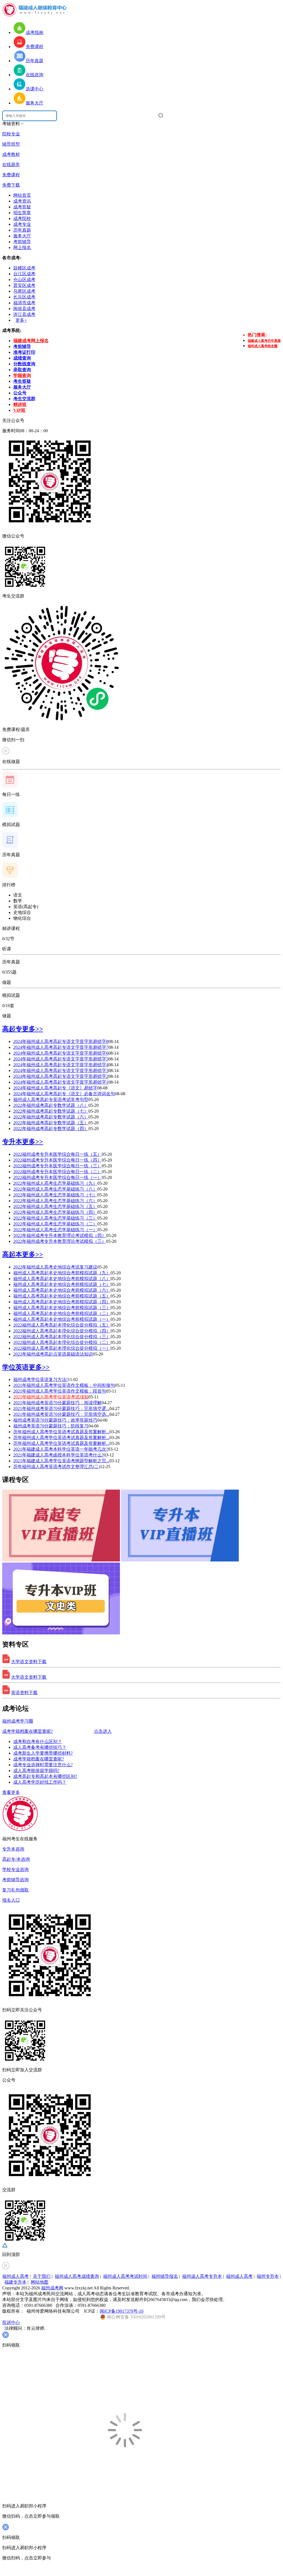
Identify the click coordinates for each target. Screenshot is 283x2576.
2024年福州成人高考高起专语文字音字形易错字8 (61, 1041)
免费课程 (11, 175)
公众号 (20, 393)
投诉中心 (11, 2322)
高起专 (12, 1029)
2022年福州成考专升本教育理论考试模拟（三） (60, 1241)
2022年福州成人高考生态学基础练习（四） (55, 1212)
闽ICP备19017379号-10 (122, 2311)
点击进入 (103, 1731)
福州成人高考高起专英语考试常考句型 (51, 1100)
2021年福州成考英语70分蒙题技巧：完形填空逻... (61, 1408)
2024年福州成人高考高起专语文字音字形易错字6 (61, 1053)
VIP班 (19, 410)
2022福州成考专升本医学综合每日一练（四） (57, 1160)
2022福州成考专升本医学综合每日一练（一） (57, 1177)
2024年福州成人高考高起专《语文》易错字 (55, 1088)
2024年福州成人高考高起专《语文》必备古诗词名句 (64, 1094)
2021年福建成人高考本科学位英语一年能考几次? (61, 1449)
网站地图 (40, 2282)
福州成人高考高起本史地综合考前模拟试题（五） (62, 1296)
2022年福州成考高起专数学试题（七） (51, 1111)
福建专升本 (15, 2282)
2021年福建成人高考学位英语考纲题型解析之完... (61, 1461)
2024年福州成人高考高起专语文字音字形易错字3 (61, 1071)
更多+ (21, 320)
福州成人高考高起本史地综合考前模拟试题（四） (62, 1302)
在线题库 (11, 165)
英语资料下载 (24, 1693)
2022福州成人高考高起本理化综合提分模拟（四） (62, 1331)
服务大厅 (22, 236)
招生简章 (22, 213)
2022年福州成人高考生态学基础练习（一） (55, 1230)
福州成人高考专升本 (202, 2276)
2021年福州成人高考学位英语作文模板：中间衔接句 (64, 1385)
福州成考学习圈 (18, 1721)
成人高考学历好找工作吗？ (40, 1782)
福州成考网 (52, 2288)
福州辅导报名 (165, 2276)
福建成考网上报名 (31, 341)
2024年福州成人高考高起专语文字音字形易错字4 (61, 1065)
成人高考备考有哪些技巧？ (40, 1747)
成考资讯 (22, 201)
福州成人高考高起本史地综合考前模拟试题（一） (62, 1319)
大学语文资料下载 (29, 1662)
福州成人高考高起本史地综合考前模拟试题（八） (62, 1279)
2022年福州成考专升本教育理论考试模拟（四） (60, 1235)
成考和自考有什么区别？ (38, 1742)
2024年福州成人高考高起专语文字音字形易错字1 (61, 1082)
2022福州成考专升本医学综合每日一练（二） (57, 1172)
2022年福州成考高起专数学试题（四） (51, 1129)
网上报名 (22, 247)
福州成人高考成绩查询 (77, 2276)
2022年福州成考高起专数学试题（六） (51, 1117)
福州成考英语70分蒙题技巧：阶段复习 (51, 1426)
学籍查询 (22, 375)
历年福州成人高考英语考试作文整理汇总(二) (57, 1467)
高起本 (12, 1254)
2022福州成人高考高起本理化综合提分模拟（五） (62, 1325)
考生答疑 (22, 381)
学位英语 (15, 1367)
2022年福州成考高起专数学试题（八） (51, 1105)
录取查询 (22, 370)
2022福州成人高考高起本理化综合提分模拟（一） (62, 1348)
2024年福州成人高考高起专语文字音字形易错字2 (61, 1076)
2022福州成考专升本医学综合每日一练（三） (57, 1166)
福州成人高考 (15, 2276)
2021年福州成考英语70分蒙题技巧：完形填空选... (61, 1414)
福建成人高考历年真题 (264, 341)
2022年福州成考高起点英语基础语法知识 (53, 1354)
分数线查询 (24, 364)
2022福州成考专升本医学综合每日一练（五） (57, 1154)
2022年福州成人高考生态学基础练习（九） (55, 1183)
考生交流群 (24, 399)
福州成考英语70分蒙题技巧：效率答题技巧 (55, 1420)
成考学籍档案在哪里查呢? (27, 1731)
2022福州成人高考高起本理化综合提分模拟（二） (62, 1342)
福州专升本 (268, 2276)
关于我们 (42, 2276)
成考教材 (11, 154)
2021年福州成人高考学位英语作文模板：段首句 (60, 1391)
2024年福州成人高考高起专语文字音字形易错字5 (61, 1059)
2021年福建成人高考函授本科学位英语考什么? (58, 1455)
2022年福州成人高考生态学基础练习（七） (55, 1195)
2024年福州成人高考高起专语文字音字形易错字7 (61, 1047)
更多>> (33, 1029)
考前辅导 (22, 242)
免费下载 (11, 185)
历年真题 (22, 230)
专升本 (12, 1142)
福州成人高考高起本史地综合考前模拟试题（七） (62, 1284)
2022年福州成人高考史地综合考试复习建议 (55, 1267)
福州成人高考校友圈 (263, 346)
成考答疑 (22, 207)
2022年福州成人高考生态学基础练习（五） (55, 1206)
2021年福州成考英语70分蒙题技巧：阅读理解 (57, 1403)
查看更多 (11, 1792)
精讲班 (20, 404)
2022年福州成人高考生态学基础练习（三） (55, 1218)
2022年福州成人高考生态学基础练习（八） (55, 1189)
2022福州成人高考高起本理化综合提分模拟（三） (62, 1337)
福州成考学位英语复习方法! (40, 1379)
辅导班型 (11, 144)
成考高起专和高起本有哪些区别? (45, 1776)
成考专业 (22, 224)
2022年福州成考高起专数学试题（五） (51, 1123)
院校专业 (11, 134)
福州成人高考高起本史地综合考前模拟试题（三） (62, 1308)
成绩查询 (22, 358)
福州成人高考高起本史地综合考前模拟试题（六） (62, 1290)
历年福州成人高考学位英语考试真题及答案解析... (61, 1432)
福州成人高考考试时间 (125, 2276)
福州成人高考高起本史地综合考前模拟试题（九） (62, 1273)
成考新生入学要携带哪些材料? (43, 1753)
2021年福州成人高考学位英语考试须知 (51, 1397)
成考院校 (22, 218)
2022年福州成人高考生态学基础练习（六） (55, 1201)
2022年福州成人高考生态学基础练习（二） (55, 1224)
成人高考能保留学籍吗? (36, 1771)
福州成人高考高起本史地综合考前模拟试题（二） (62, 1313)
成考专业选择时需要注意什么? (43, 1765)
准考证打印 (24, 352)
